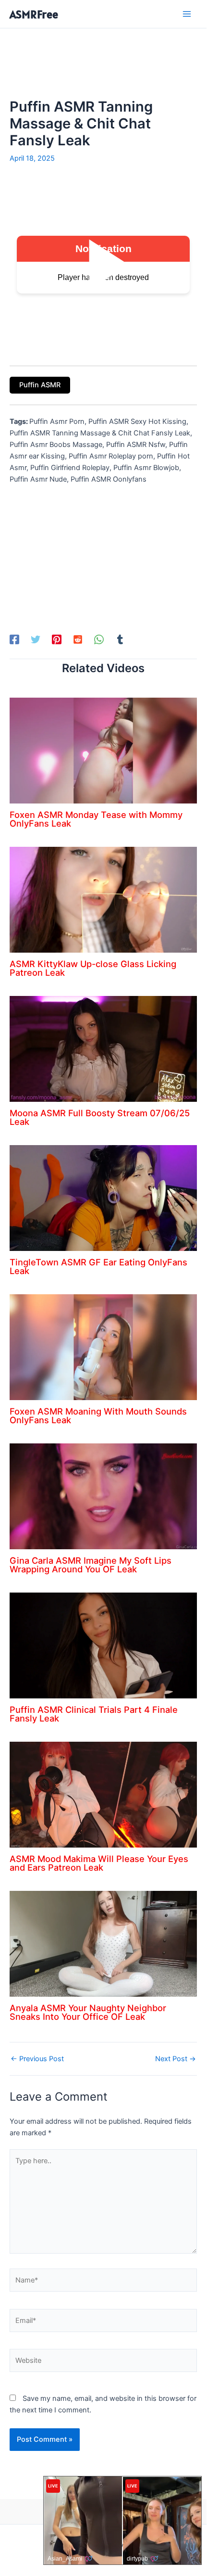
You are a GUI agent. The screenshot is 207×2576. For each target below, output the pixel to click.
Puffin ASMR (40, 385)
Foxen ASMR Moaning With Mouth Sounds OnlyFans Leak (98, 1416)
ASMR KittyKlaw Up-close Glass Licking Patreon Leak (93, 968)
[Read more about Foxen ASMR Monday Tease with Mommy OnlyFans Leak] (103, 750)
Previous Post (37, 2059)
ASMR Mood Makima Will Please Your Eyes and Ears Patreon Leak (99, 1863)
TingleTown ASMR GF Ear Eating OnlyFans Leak (98, 1266)
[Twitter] (36, 639)
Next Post (176, 2059)
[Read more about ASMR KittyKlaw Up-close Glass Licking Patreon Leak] (103, 899)
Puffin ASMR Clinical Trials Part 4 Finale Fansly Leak (94, 1714)
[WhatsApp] (99, 639)
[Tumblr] (120, 639)
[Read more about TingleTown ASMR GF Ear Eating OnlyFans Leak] (103, 1198)
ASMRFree (34, 14)
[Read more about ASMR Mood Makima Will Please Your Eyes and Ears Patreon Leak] (103, 1794)
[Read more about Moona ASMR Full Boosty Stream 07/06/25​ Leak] (103, 1048)
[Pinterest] (57, 639)
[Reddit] (78, 639)
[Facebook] (14, 639)
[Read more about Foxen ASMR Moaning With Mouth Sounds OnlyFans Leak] (103, 1347)
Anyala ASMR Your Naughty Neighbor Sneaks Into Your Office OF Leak (88, 2012)
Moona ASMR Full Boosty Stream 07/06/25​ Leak (100, 1117)
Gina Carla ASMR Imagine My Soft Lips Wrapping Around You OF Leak (91, 1565)
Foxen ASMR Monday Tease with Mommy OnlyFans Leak (96, 819)
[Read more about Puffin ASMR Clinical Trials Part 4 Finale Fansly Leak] (103, 1645)
